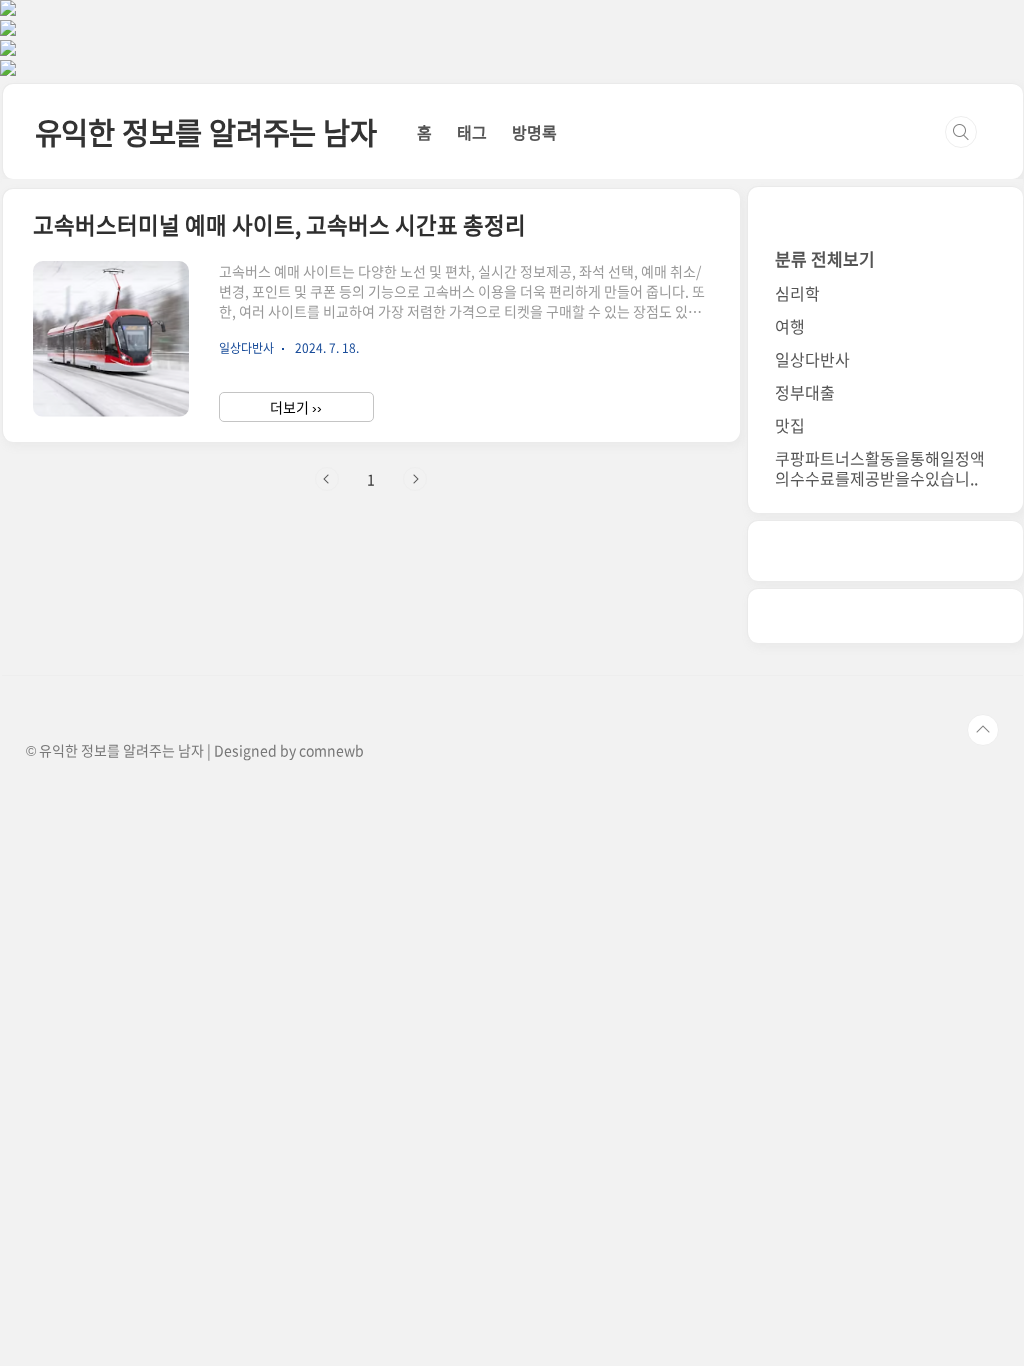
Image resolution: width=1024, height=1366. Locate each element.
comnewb (331, 750)
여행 (790, 326)
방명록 (534, 132)
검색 (961, 132)
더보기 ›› (296, 407)
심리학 (797, 293)
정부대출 (805, 392)
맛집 (790, 425)
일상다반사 (812, 359)
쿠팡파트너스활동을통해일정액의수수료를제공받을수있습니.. (880, 468)
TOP (983, 730)
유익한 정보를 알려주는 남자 (206, 131)
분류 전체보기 (825, 258)
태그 (472, 132)
